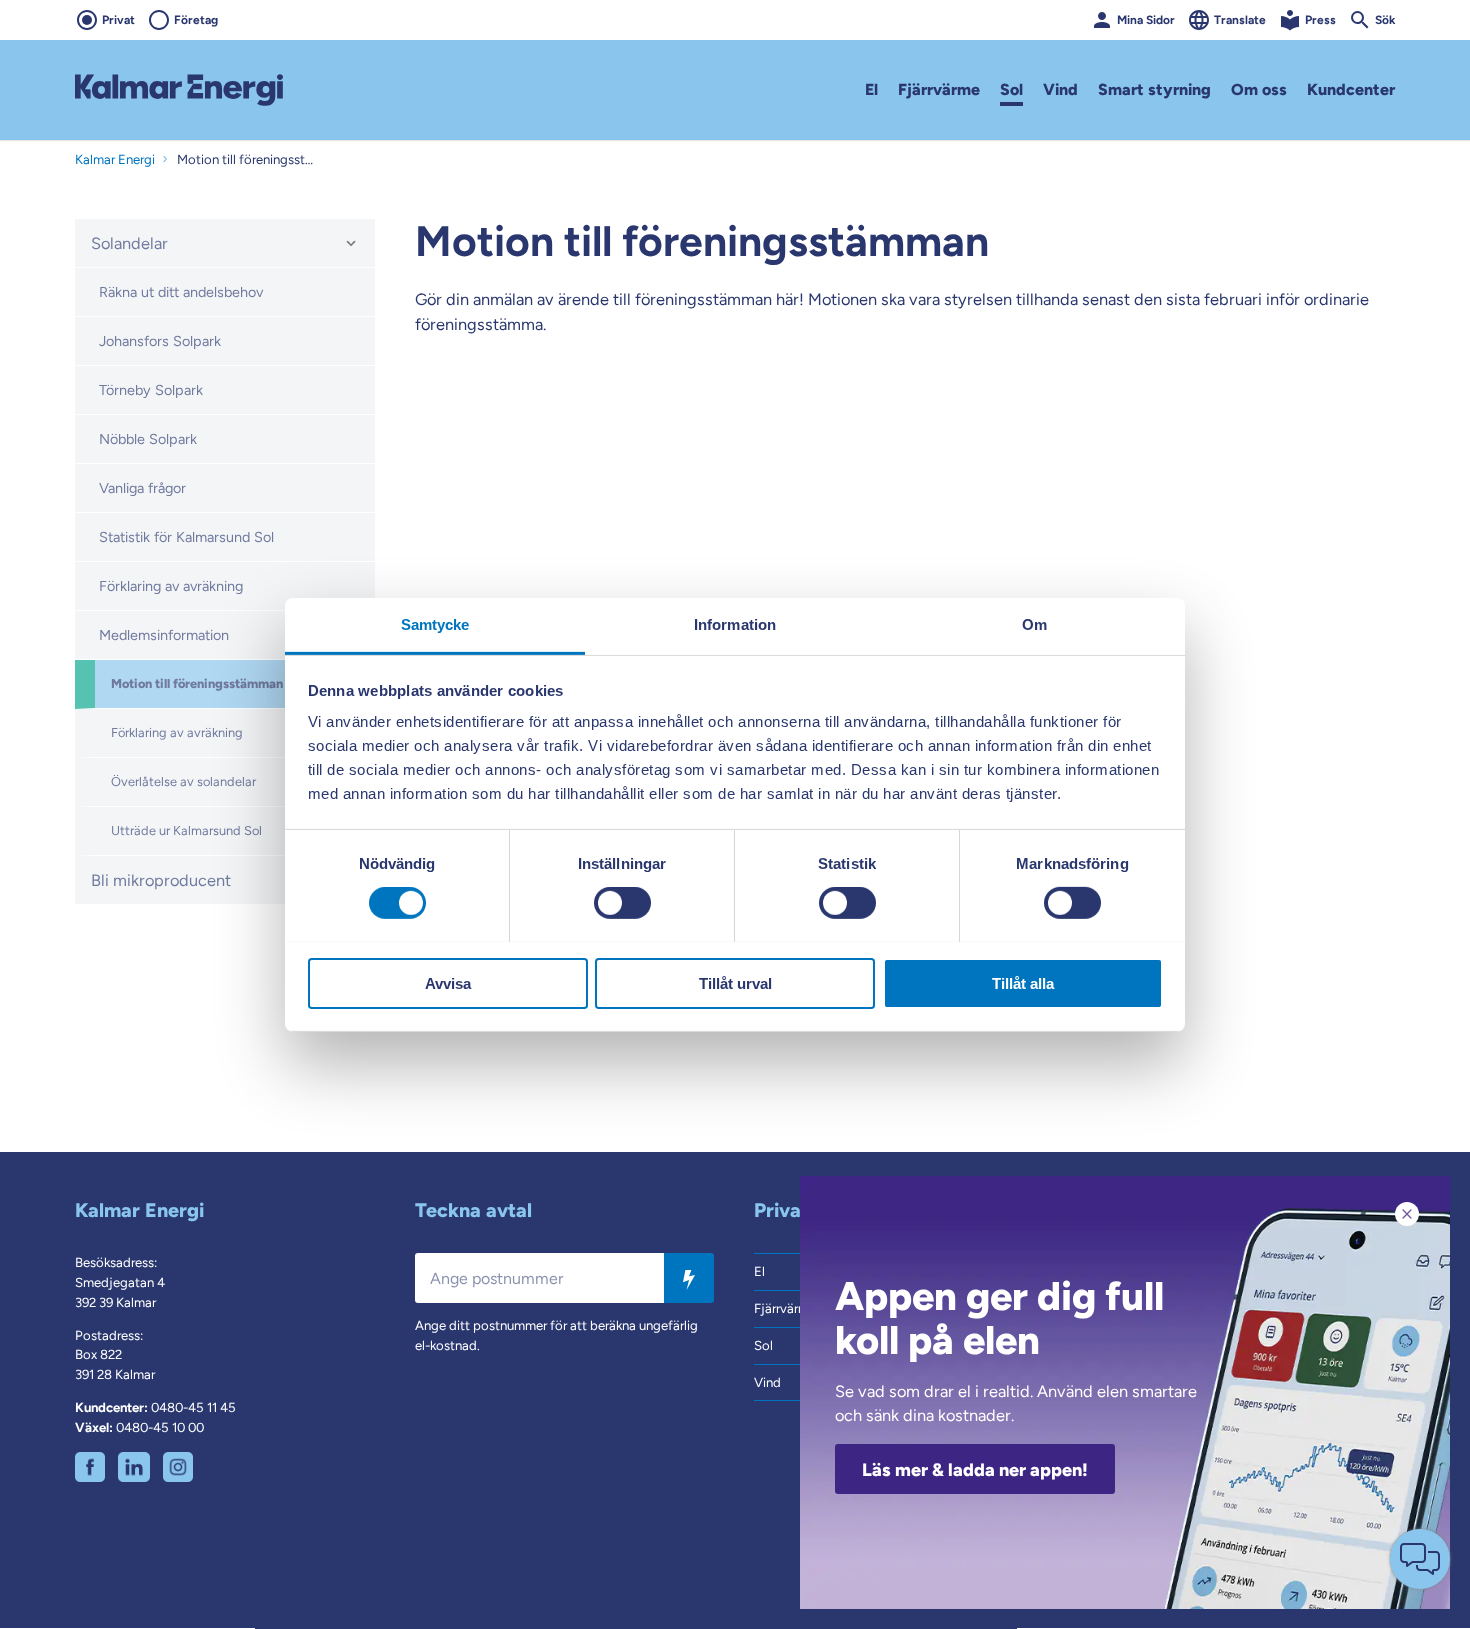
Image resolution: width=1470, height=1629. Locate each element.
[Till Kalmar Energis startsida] (179, 90)
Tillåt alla (1023, 982)
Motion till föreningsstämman (197, 683)
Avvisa (448, 982)
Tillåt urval (735, 982)
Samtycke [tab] (435, 623)
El (871, 89)
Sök (1385, 20)
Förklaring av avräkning (171, 586)
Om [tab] (1034, 623)
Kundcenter (1351, 89)
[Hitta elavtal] (689, 1279)
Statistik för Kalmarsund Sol (186, 537)
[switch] (622, 903)
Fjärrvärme (939, 89)
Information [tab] (735, 623)
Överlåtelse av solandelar (183, 781)
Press (1320, 20)
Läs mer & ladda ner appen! (975, 1470)
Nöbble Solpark (148, 439)
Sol (1011, 89)
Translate (1240, 20)
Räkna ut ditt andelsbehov (181, 292)
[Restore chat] (1420, 1559)
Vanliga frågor (142, 488)
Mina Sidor (1146, 20)
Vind (1060, 89)
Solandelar (129, 243)
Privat (118, 20)
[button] (351, 243)
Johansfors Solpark (160, 341)
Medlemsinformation (164, 635)
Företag (196, 20)
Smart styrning (1154, 89)
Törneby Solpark (151, 390)
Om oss (1259, 89)
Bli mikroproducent (161, 880)
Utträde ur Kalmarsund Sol (186, 830)
